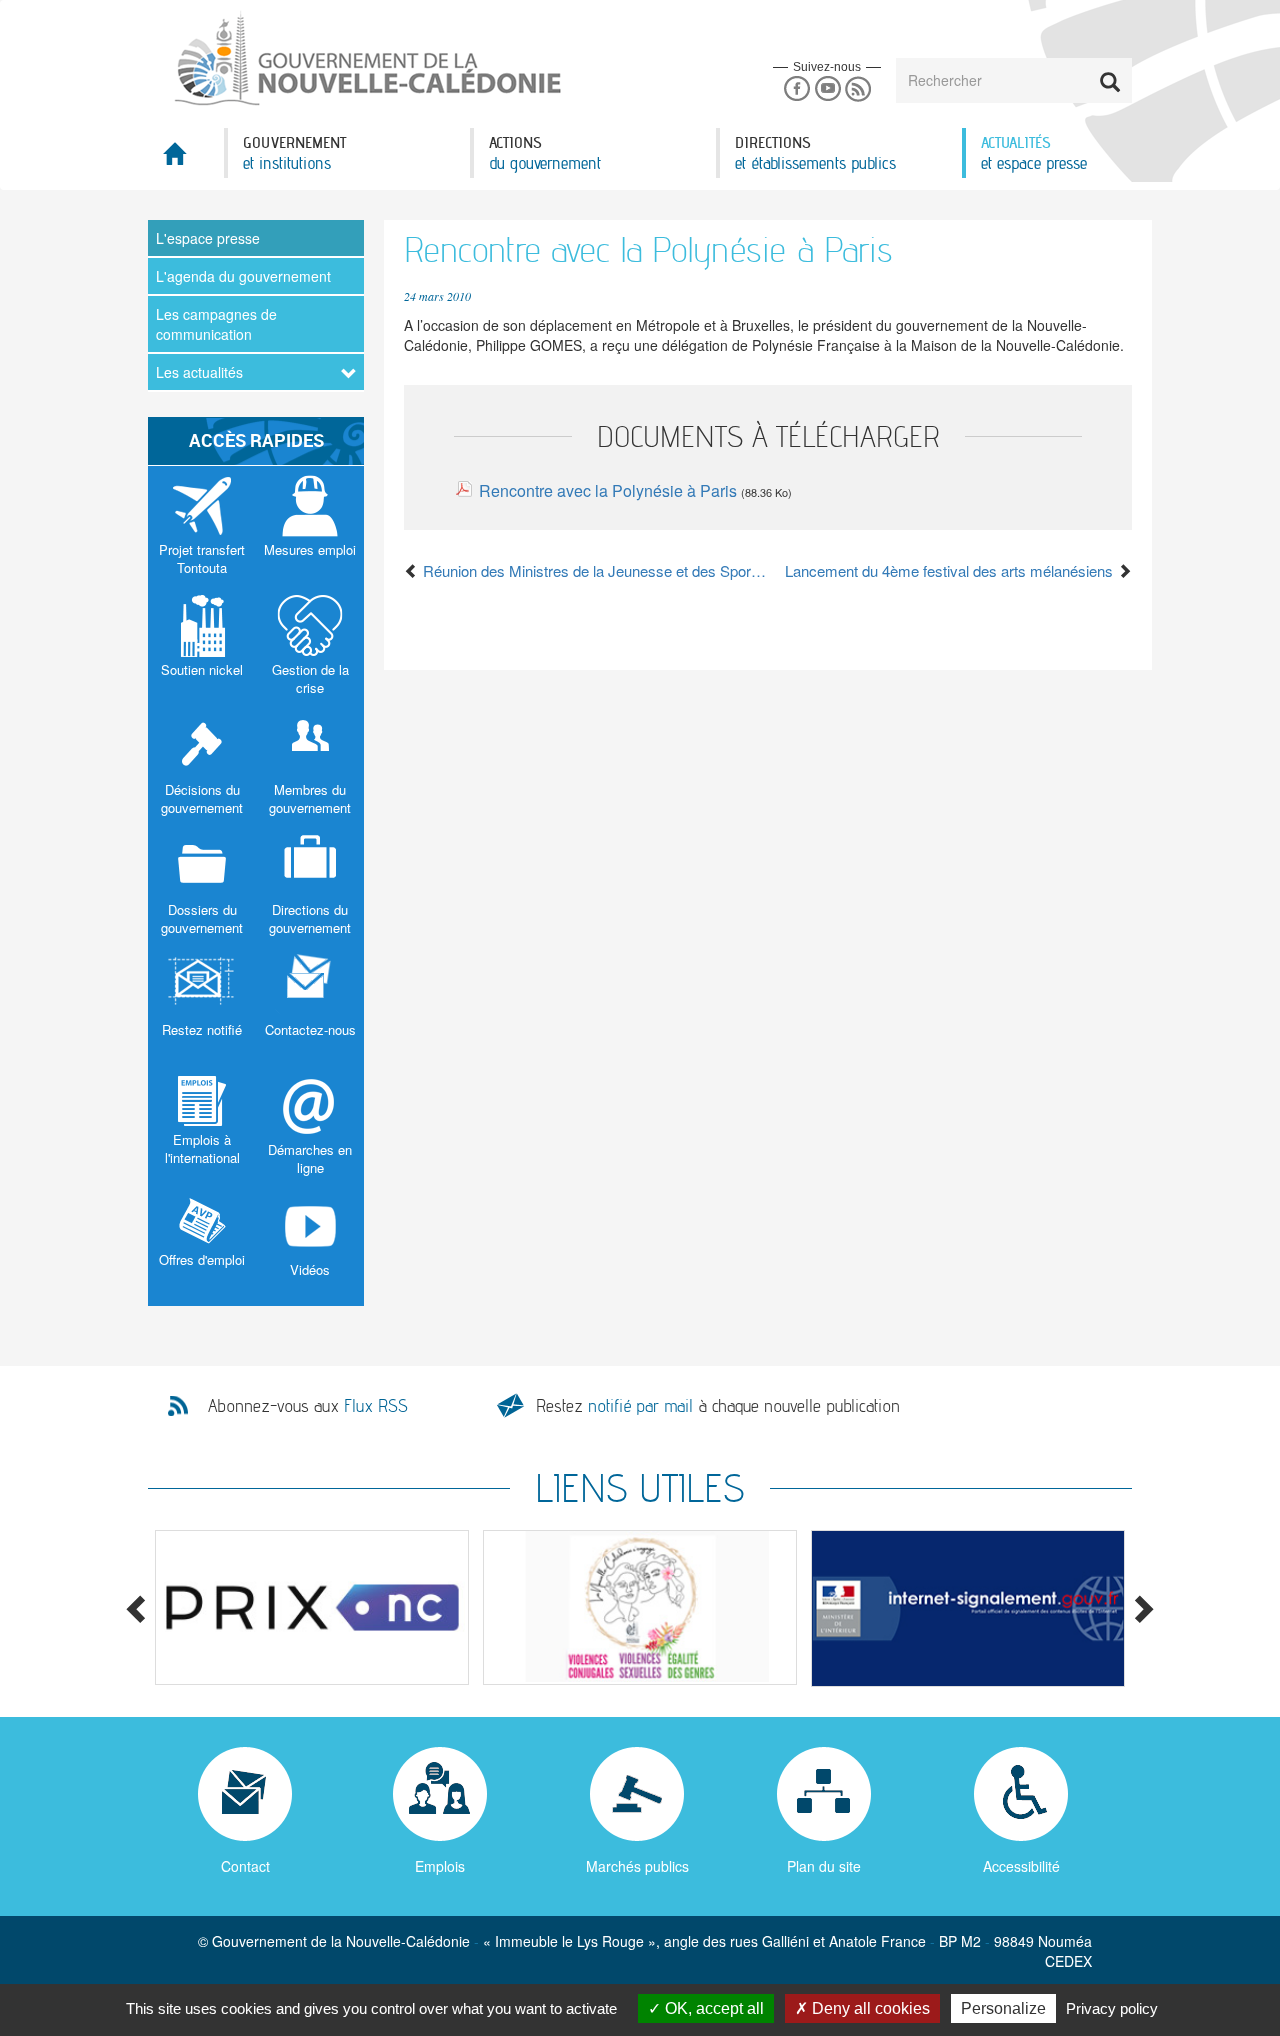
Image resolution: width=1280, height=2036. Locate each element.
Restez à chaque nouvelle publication (718, 1405)
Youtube (827, 89)
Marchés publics (637, 1866)
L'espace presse (208, 238)
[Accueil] (366, 59)
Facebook (796, 89)
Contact (245, 1866)
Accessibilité (1021, 1866)
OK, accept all (712, 2008)
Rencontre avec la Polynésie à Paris (608, 490)
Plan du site (824, 1866)
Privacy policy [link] (1112, 2008)
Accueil (186, 159)
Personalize (1003, 2008)
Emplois (440, 1866)
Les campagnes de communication (216, 324)
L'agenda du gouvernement (243, 276)
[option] (312, 1607)
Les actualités (199, 372)
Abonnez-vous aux (308, 1406)
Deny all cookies (869, 2008)
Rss (858, 89)
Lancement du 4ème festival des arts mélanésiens (951, 570)
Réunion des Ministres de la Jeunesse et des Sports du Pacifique (593, 570)
